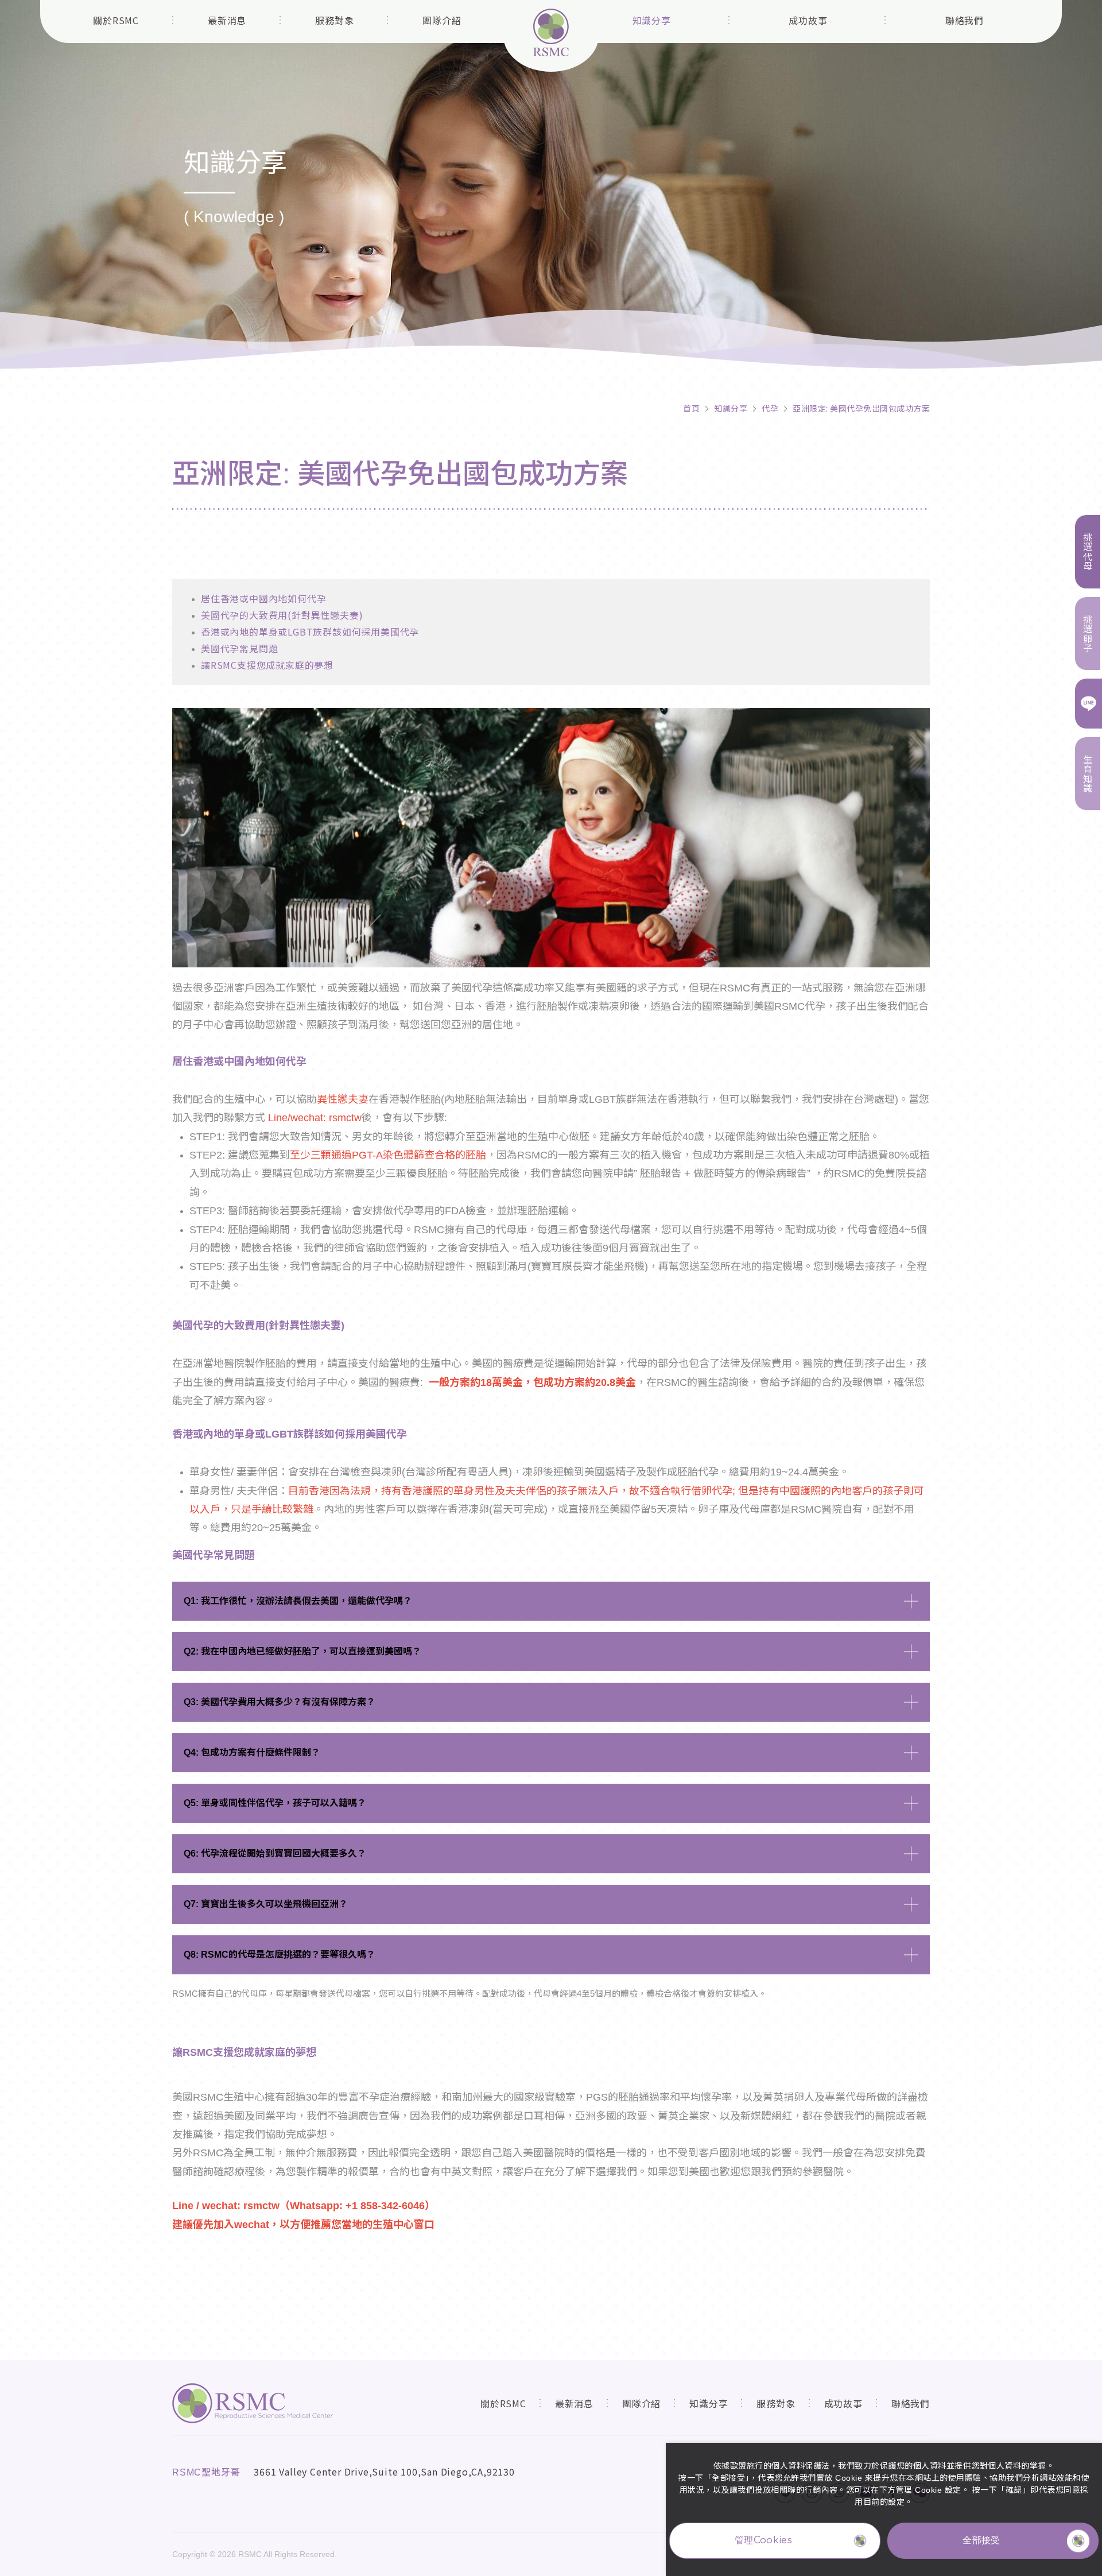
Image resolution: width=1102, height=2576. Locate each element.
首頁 (691, 408)
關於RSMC (116, 20)
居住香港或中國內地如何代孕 (263, 598)
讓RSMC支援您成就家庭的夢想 (267, 665)
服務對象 (334, 20)
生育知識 (1088, 774)
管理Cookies (763, 2540)
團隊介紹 (442, 20)
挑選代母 (1088, 551)
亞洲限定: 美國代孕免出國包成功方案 (861, 408)
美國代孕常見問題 (239, 648)
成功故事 (808, 20)
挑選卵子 (1088, 634)
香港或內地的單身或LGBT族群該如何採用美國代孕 (310, 632)
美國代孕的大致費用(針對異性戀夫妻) (282, 615)
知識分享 (652, 20)
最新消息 (227, 20)
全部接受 (981, 2540)
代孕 (770, 408)
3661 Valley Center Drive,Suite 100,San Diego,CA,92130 (384, 2472)
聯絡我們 (965, 20)
